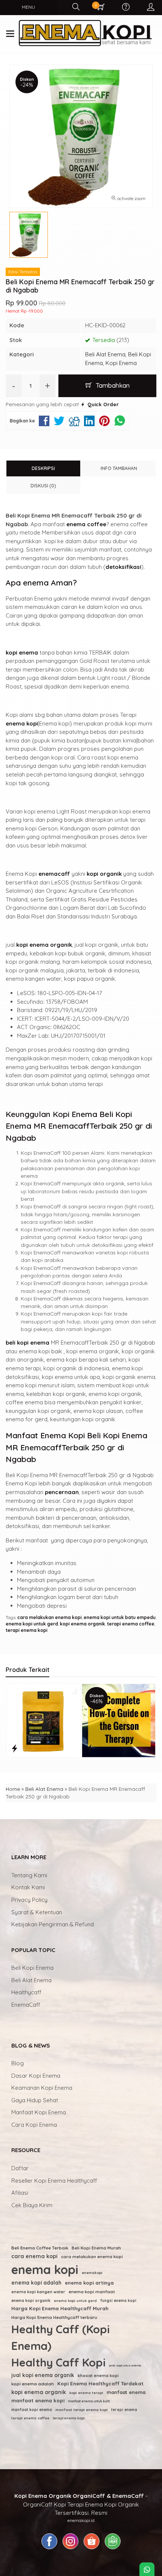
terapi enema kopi (27, 1630)
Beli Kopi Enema (32, 1968)
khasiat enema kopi (98, 2376)
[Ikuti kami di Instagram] (70, 2549)
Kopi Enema (121, 363)
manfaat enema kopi (38, 2400)
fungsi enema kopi (118, 2301)
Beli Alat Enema (105, 354)
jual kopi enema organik (43, 2375)
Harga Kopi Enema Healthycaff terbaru (54, 2317)
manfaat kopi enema (32, 2410)
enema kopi (22, 723)
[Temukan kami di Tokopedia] (113, 2549)
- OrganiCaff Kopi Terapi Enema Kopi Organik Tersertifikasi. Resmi (81, 2504)
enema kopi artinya (89, 2283)
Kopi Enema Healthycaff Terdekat (100, 2383)
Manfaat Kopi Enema (39, 2112)
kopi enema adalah (33, 2384)
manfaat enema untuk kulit (89, 2401)
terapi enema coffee (131, 1624)
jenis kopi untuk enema (125, 2365)
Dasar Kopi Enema (36, 2076)
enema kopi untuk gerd (32, 1624)
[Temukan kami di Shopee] (92, 2549)
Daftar (20, 2168)
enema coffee (86, 524)
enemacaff (54, 874)
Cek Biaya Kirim (32, 2205)
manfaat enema (126, 2392)
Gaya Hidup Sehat (35, 2100)
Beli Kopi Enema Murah (96, 2248)
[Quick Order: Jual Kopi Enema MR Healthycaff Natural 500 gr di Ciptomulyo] (90, 1748)
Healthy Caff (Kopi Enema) (60, 2337)
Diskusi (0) (43, 486)
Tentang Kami (29, 1875)
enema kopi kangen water (38, 2292)
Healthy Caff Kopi (58, 2362)
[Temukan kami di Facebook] (49, 2549)
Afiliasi (20, 2193)
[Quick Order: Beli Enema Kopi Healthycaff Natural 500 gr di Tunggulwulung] (15, 1748)
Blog (18, 2063)
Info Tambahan (119, 468)
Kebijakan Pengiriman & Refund (53, 1924)
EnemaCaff (26, 2005)
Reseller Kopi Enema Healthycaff (54, 2181)
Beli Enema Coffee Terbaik (40, 2248)
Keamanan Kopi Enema (42, 2088)
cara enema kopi (34, 2256)
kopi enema (22, 652)
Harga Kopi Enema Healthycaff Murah (60, 2308)
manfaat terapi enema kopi (82, 2410)
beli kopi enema (28, 1343)
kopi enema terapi (86, 2393)
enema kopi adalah (36, 2283)
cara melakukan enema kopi (50, 1617)
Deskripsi (43, 468)
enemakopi (92, 2272)
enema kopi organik (31, 2301)
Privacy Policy (29, 1900)
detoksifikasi (123, 567)
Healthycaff (26, 1992)
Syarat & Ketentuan (37, 1912)
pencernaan (62, 1492)
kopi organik (104, 874)
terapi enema (124, 2410)
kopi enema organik (44, 945)
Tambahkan (112, 385)
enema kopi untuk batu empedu (120, 1617)
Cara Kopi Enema (34, 2125)
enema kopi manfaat (92, 2292)
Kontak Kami (28, 1887)
